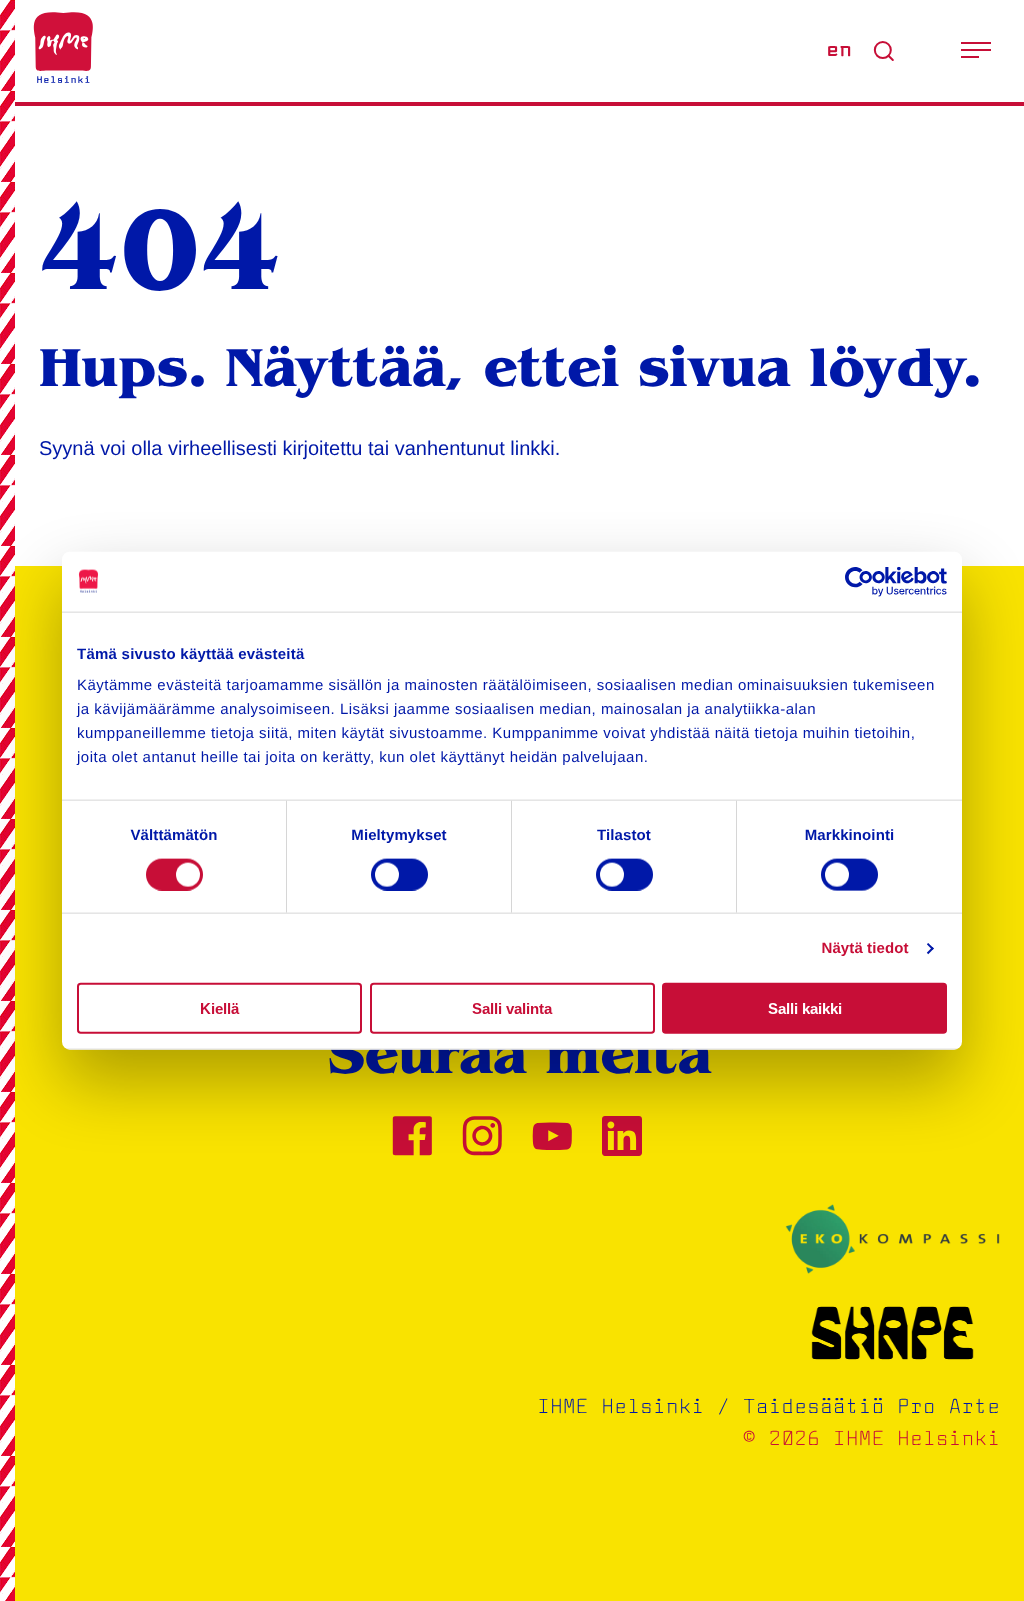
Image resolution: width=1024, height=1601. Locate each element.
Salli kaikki (805, 1008)
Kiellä (219, 1008)
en (839, 51)
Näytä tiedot (865, 947)
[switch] (399, 874)
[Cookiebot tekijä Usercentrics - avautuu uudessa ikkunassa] (859, 581)
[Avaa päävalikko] (976, 51)
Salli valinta (512, 1008)
